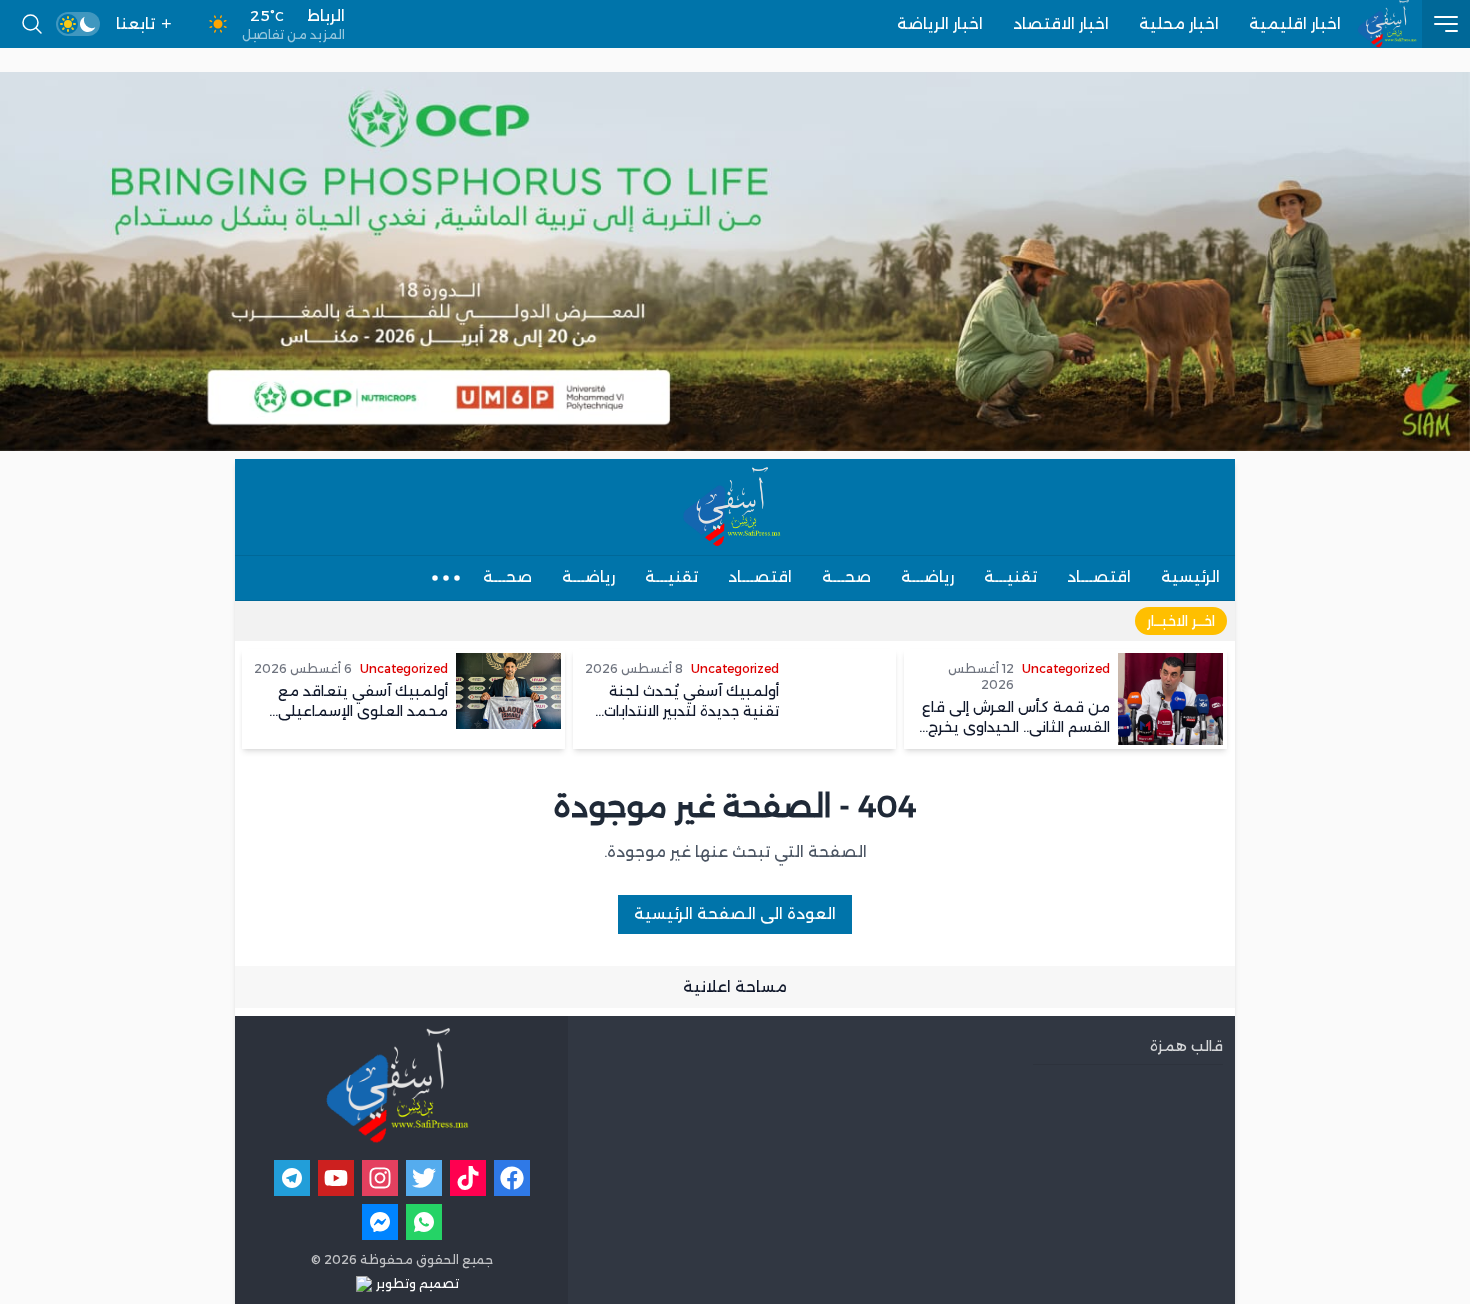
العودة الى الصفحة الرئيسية (735, 913)
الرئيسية (1190, 576)
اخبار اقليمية (1295, 23)
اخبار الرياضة (940, 23)
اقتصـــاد (1099, 576)
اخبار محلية (1179, 23)
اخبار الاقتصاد (1061, 23)
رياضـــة (927, 576)
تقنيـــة (1010, 576)
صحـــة (846, 576)
